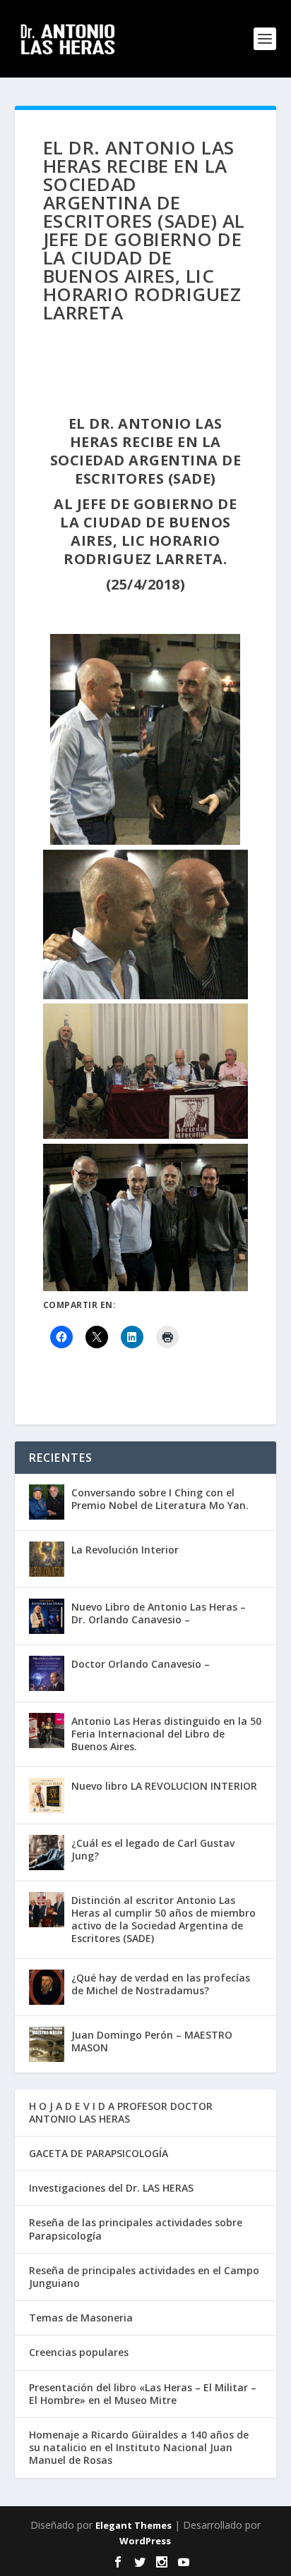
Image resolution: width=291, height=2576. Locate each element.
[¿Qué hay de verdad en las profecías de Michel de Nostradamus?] (47, 1987)
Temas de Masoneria (81, 2318)
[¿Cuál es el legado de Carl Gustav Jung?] (47, 1852)
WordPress (145, 2541)
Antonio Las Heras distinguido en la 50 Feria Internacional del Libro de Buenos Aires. (166, 1734)
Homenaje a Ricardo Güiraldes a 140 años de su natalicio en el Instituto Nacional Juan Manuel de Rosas (139, 2447)
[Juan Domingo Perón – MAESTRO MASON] (47, 2044)
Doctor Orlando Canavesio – (141, 1664)
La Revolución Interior (125, 1550)
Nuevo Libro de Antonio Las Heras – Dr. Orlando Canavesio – (159, 1613)
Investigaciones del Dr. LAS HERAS (111, 2188)
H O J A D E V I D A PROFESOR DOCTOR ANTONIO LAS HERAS (121, 2112)
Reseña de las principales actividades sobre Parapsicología (136, 2229)
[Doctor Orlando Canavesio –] (47, 1673)
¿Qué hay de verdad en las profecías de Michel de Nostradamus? (161, 1984)
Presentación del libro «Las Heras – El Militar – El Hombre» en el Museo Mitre (143, 2394)
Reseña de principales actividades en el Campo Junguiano (144, 2277)
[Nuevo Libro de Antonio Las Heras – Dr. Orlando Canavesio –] (47, 1616)
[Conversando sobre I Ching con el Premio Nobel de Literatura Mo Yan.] (47, 1502)
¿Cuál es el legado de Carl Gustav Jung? (153, 1849)
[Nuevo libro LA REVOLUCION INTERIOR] (47, 1795)
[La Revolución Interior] (47, 1559)
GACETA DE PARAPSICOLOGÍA (99, 2153)
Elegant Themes (133, 2525)
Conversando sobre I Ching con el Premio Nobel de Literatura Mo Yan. (160, 1499)
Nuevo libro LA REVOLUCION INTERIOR (164, 1786)
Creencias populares (79, 2352)
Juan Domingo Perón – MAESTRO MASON (152, 2041)
